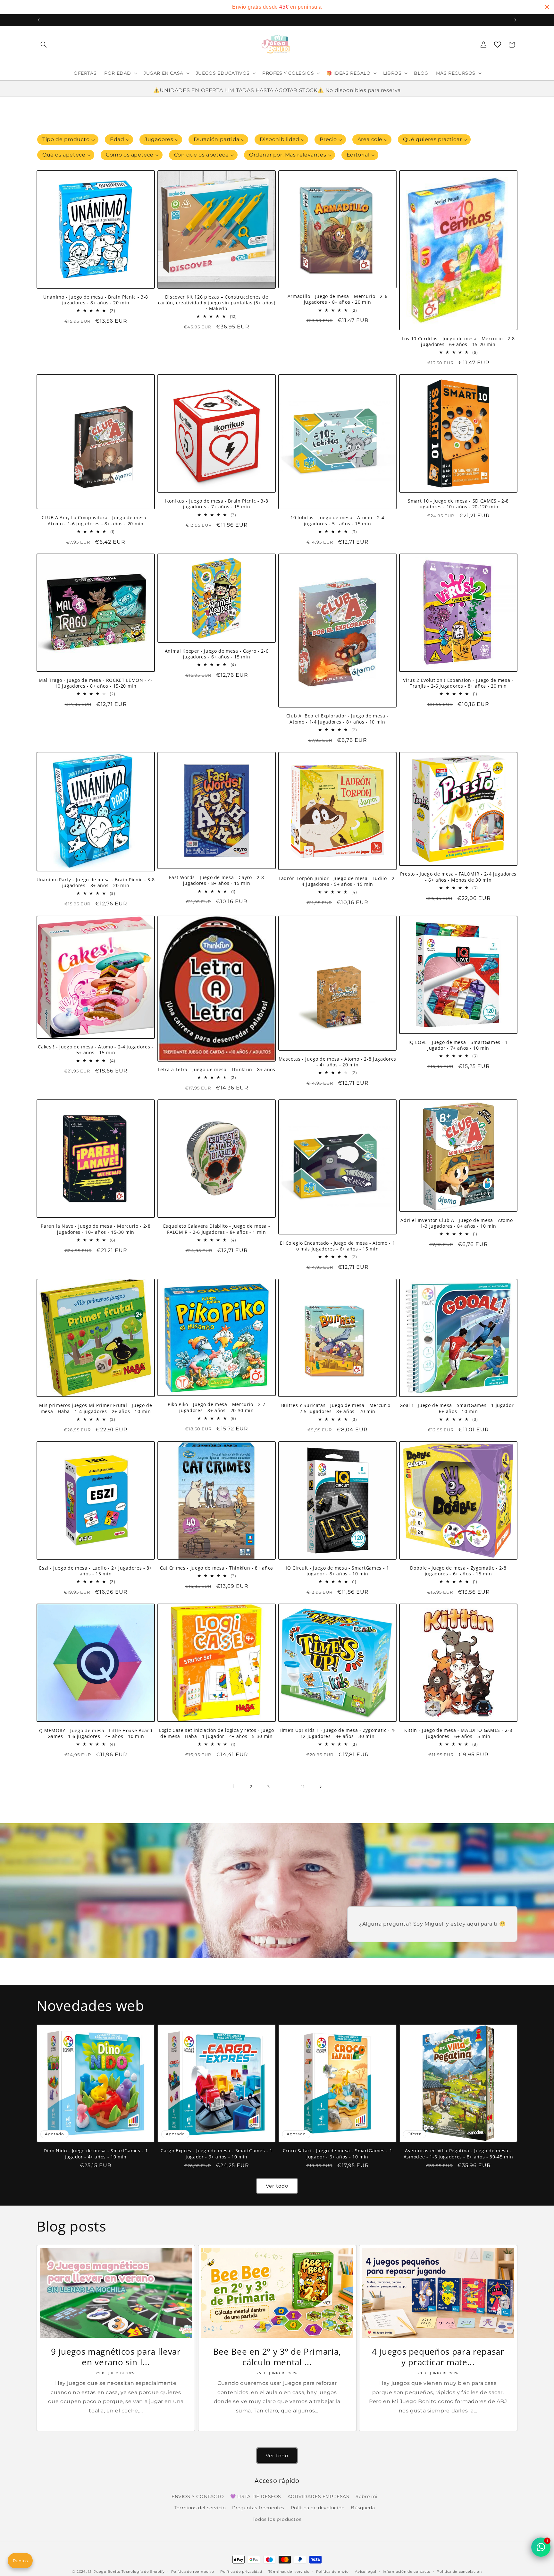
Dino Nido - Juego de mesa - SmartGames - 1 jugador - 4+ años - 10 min (96, 2154)
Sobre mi (367, 2496)
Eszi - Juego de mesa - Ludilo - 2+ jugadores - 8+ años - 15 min (96, 1571)
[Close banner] (547, 7)
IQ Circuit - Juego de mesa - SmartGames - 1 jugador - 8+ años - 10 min (337, 1571)
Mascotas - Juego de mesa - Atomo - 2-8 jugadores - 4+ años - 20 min (337, 1062)
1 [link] (234, 1787)
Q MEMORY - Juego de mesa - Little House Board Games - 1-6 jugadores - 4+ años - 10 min (96, 1733)
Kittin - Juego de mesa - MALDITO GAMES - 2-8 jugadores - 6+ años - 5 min (458, 1733)
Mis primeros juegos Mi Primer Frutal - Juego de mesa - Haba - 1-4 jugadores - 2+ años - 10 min (96, 1408)
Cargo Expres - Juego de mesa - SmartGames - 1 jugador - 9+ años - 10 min (217, 2154)
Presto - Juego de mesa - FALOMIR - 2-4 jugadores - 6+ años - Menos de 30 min (458, 877)
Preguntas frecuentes (258, 2508)
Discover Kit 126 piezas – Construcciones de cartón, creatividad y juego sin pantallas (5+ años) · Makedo (217, 303)
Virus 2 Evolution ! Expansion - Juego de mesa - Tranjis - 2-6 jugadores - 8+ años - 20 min (458, 683)
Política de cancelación (459, 2572)
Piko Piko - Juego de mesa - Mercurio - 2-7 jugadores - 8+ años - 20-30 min (217, 1407)
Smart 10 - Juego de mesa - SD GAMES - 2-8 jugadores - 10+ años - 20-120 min (458, 504)
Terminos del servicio (200, 2508)
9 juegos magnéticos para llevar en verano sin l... (116, 2357)
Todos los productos (277, 2519)
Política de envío (332, 2572)
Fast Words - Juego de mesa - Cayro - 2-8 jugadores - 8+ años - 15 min (216, 880)
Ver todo (277, 2186)
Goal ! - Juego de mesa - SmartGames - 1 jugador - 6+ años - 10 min (458, 1408)
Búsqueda (363, 2508)
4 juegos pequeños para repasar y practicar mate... (438, 2357)
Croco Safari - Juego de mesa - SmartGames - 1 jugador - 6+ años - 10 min (338, 2154)
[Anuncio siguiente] (515, 20)
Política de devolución (318, 2508)
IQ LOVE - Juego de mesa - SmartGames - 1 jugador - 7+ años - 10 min (458, 1045)
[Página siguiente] (320, 1787)
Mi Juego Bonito (104, 2572)
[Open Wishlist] (498, 45)
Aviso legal (366, 2572)
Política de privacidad (241, 2572)
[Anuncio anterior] (39, 20)
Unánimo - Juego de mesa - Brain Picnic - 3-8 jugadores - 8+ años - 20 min (96, 300)
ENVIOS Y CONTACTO (198, 2496)
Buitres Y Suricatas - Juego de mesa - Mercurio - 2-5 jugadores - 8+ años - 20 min (338, 1408)
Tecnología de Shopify (143, 2572)
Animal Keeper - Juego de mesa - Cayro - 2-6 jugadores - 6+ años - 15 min (217, 654)
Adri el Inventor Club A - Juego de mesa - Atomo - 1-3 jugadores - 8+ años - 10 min (458, 1223)
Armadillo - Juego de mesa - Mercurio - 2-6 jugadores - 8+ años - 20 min (338, 299)
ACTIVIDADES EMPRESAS (319, 2496)
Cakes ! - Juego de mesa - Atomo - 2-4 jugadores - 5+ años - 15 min (96, 1050)
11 (303, 1787)
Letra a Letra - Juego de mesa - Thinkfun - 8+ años (217, 1070)
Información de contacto (407, 2572)
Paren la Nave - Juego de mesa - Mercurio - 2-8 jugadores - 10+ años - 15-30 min (96, 1229)
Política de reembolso (193, 2572)
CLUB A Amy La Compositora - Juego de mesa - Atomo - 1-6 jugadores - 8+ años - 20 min (96, 521)
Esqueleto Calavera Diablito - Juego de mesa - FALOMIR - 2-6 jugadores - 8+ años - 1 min (217, 1229)
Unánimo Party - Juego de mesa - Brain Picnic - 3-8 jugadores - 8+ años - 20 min (96, 883)
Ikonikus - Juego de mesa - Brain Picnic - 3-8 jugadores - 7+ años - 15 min (217, 504)
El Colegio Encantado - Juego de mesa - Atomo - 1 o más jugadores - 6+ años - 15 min (338, 1246)
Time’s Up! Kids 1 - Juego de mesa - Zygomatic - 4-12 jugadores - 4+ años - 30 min (337, 1733)
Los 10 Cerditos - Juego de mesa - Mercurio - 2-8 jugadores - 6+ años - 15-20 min (458, 342)
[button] (44, 45)
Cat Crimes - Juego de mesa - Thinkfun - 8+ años (217, 1568)
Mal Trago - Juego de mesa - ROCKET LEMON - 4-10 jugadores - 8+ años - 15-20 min (96, 683)
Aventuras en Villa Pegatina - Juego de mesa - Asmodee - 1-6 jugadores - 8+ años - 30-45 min (458, 2154)
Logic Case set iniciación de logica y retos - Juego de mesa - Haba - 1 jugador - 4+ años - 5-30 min (217, 1733)
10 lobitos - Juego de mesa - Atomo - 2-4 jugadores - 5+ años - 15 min (337, 521)
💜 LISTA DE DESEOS (256, 2496)
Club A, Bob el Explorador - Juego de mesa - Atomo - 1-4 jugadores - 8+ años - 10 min (337, 719)
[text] (277, 7)
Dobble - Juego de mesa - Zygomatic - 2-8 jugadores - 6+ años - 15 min (458, 1571)
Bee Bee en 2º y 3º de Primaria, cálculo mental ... (277, 2357)
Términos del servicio (289, 2572)
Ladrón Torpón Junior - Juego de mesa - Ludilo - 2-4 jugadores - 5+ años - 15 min (337, 881)
